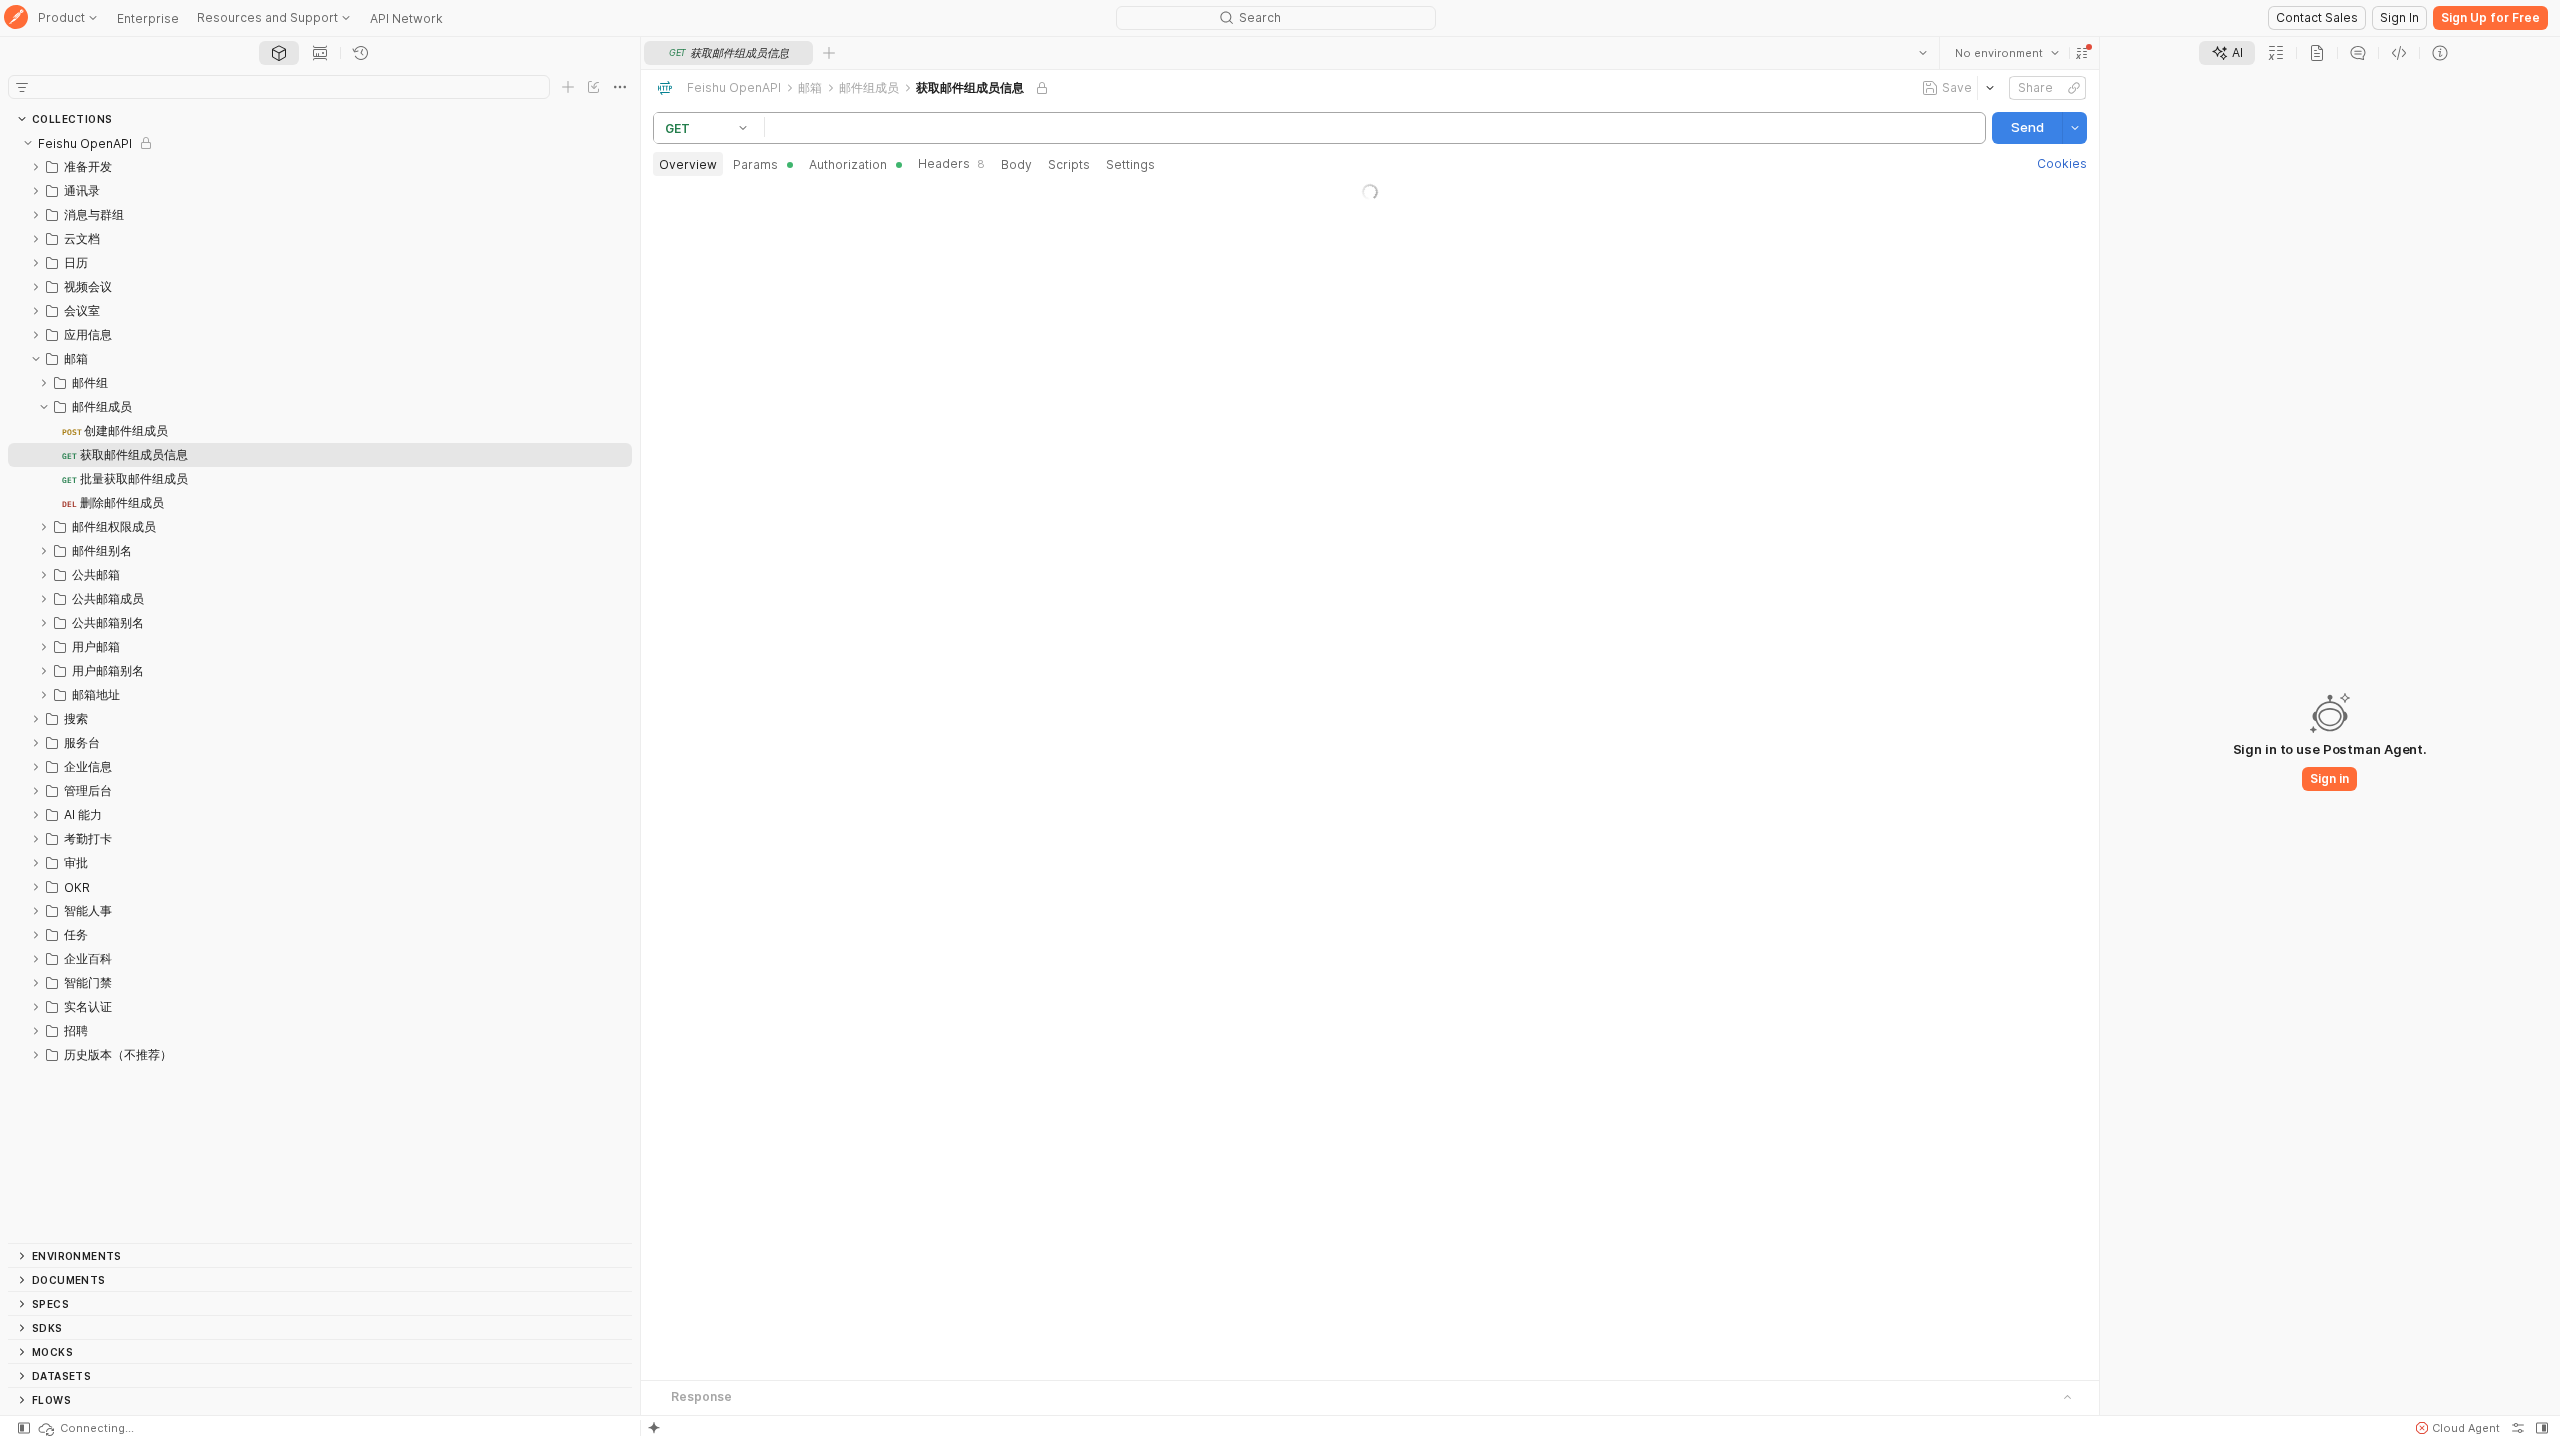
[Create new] (568, 87)
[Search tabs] (1923, 53)
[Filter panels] (22, 87)
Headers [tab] (951, 163)
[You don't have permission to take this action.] (829, 53)
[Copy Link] (2074, 88)
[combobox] (2007, 53)
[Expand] (36, 167)
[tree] (320, 687)
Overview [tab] (688, 164)
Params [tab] (755, 164)
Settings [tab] (1130, 164)
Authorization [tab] (848, 164)
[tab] (279, 53)
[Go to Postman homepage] (16, 18)
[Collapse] (28, 143)
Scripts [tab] (1069, 164)
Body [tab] (1016, 164)
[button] (2082, 53)
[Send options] (2075, 128)
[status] (85, 1428)
